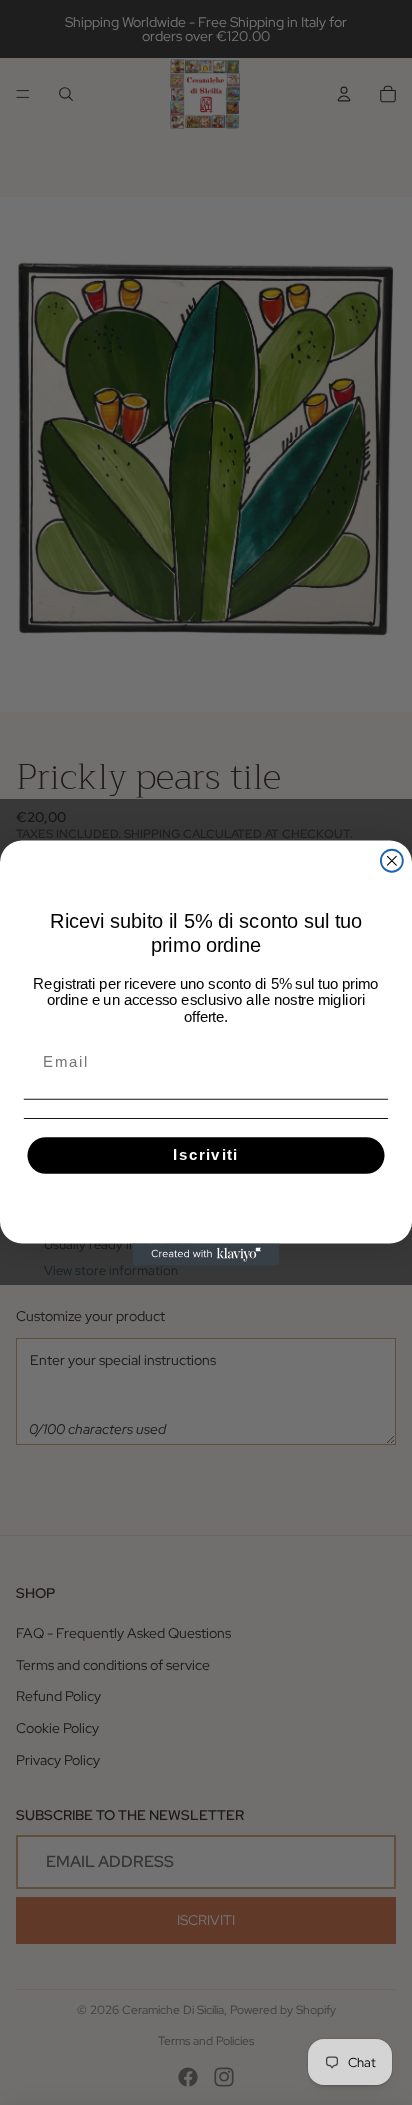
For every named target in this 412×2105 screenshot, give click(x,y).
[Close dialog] (392, 860)
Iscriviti (206, 1155)
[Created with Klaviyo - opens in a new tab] (206, 1254)
